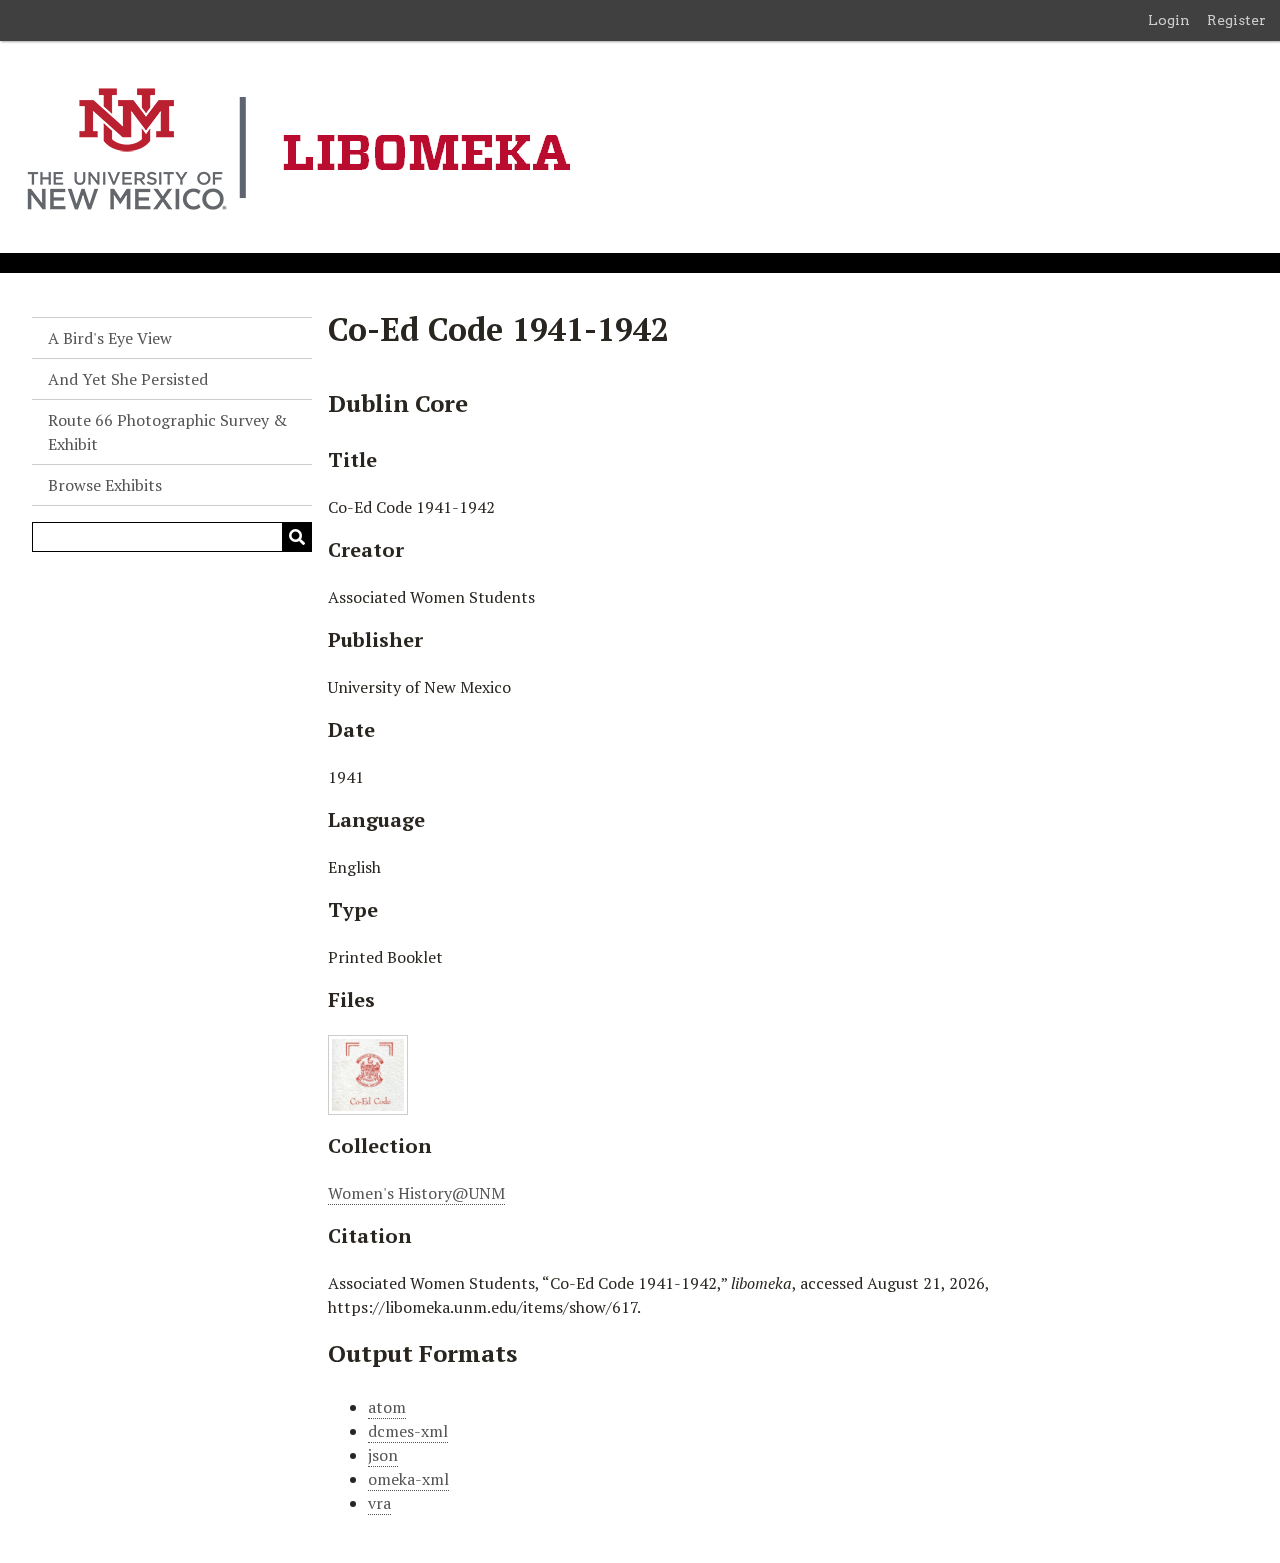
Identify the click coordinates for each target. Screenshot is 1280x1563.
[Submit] (297, 537)
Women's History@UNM (416, 1193)
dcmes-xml (408, 1431)
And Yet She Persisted (128, 379)
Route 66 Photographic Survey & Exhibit (167, 432)
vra (379, 1503)
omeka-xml (408, 1479)
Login (1169, 20)
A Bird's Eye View (110, 338)
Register (1236, 20)
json (383, 1455)
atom (387, 1407)
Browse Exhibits (105, 485)
